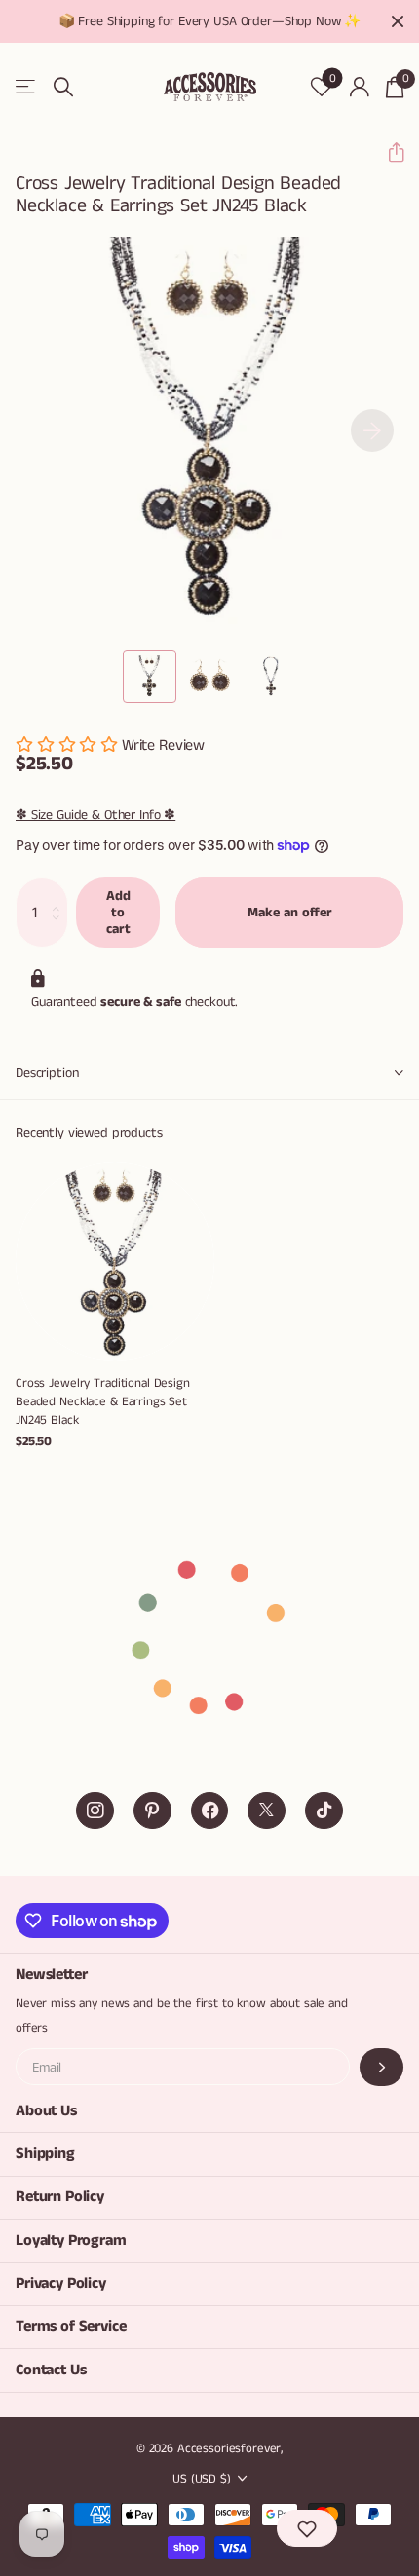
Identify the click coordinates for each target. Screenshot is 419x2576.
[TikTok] (324, 1811)
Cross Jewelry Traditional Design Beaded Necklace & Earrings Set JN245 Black (103, 1402)
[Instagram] (95, 1811)
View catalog (27, 87)
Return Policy (60, 2197)
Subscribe (381, 2067)
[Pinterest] (152, 1811)
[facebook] (210, 1811)
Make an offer (290, 913)
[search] (63, 87)
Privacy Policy (61, 2283)
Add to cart (118, 912)
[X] (267, 1811)
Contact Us (51, 2370)
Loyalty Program (71, 2240)
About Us (46, 2111)
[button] (388, 152)
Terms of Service (71, 2326)
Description (47, 1073)
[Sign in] (359, 87)
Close (398, 21)
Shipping (45, 2154)
